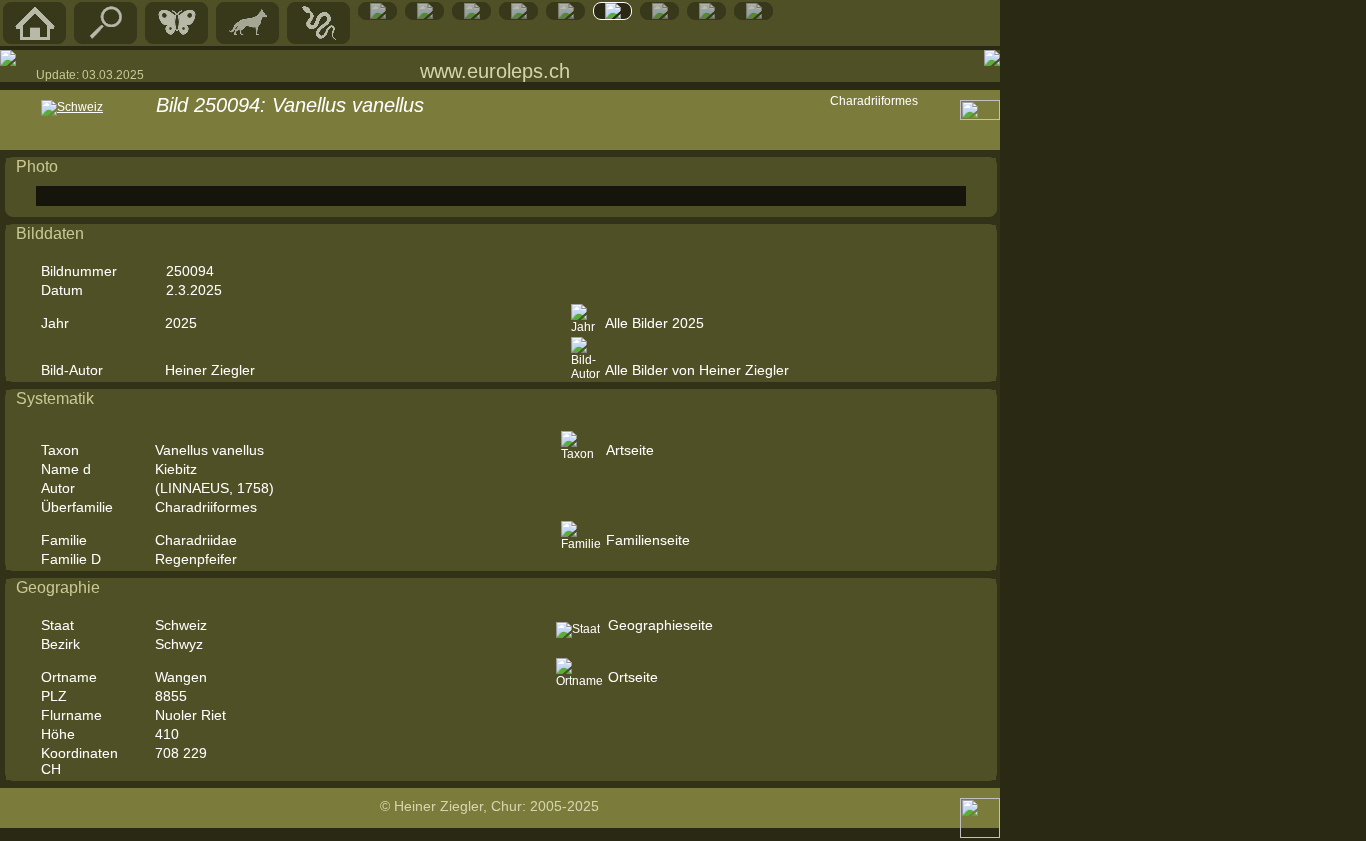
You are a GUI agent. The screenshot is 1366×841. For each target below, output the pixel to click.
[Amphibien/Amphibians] (378, 15)
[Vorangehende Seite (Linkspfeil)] (8, 58)
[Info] (754, 15)
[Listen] (613, 15)
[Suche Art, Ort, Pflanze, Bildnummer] (106, 39)
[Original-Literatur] (707, 15)
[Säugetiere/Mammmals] (248, 39)
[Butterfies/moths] (177, 39)
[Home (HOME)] (35, 39)
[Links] (660, 15)
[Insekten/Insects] (472, 15)
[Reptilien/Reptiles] (319, 39)
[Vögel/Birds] (425, 15)
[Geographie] (566, 15)
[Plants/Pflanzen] (519, 15)
